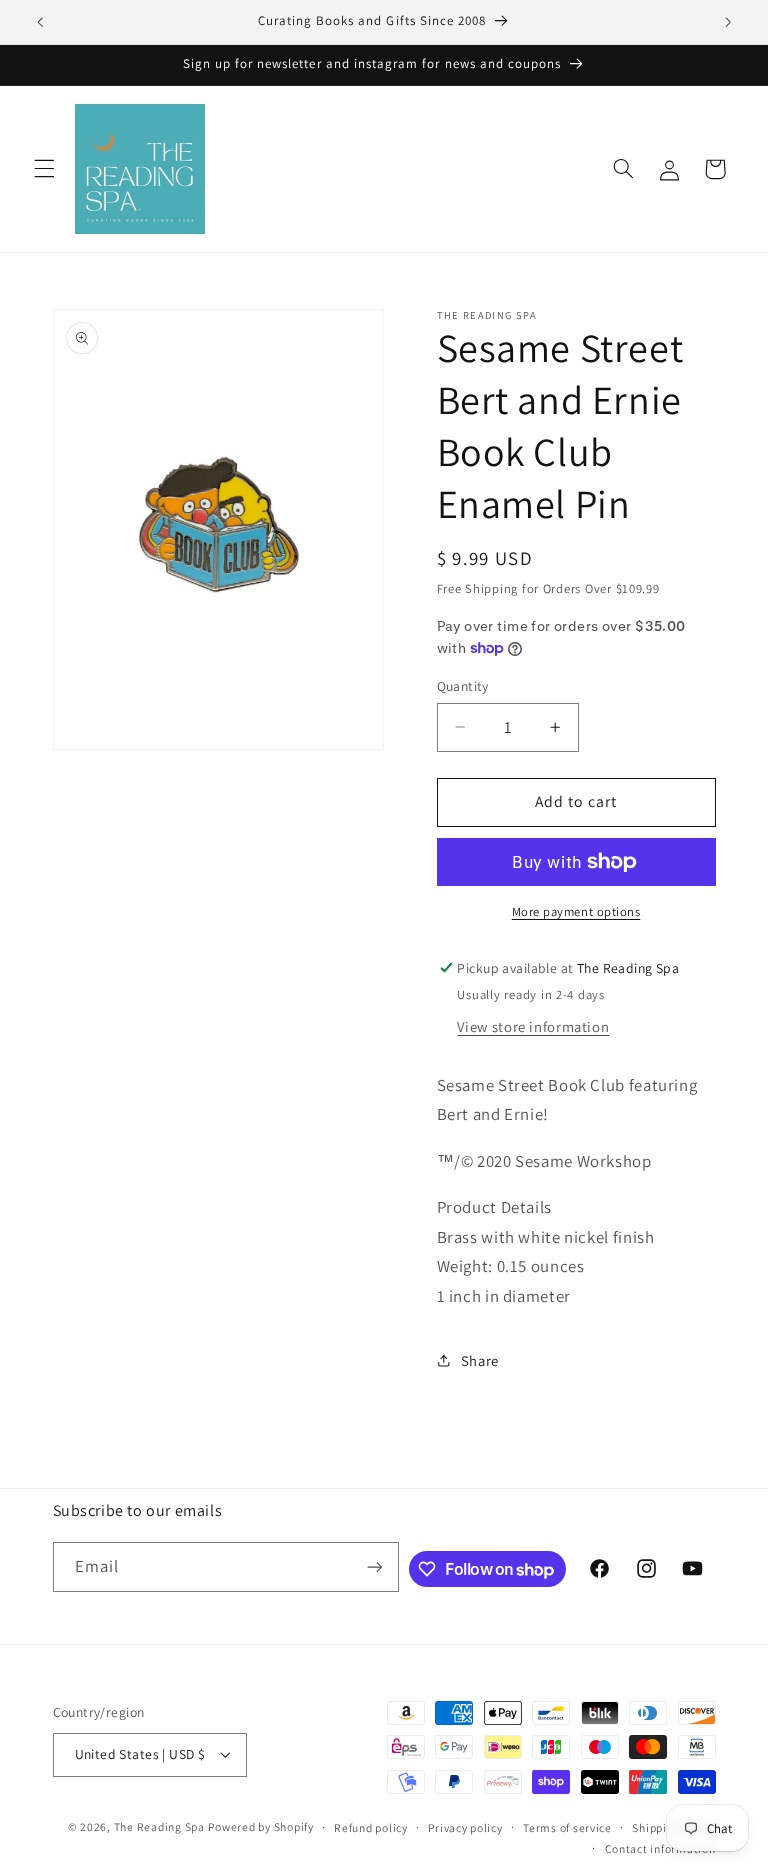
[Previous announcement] (40, 22)
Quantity (463, 686)
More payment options (576, 911)
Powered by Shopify (260, 1826)
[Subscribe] (374, 1566)
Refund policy (371, 1827)
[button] (44, 169)
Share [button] (480, 1360)
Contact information (660, 1848)
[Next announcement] (728, 22)
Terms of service (567, 1827)
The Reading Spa (159, 1826)
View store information (533, 1026)
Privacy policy (465, 1827)
